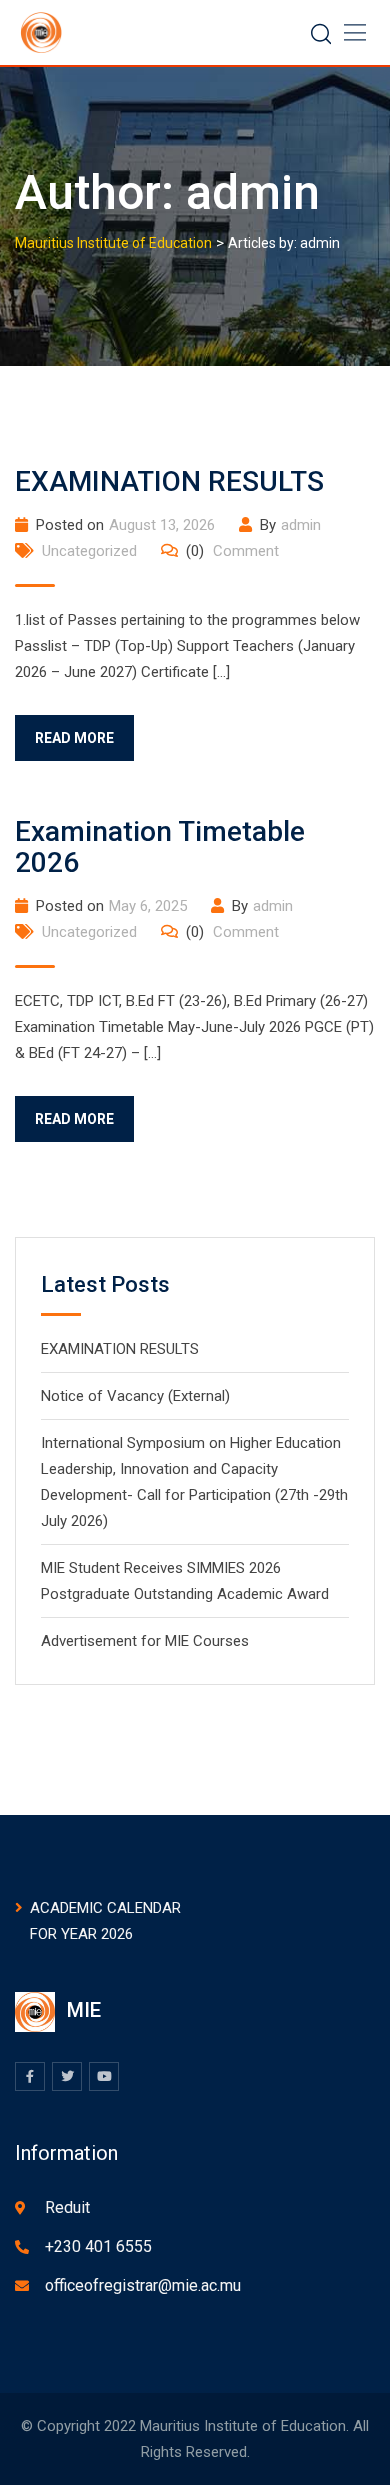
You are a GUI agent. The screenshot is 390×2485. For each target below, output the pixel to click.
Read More (74, 738)
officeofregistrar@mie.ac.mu (143, 2285)
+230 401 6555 (98, 2246)
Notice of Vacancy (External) (135, 1396)
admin (301, 525)
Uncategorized (89, 551)
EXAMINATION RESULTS (169, 481)
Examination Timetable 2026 (160, 847)
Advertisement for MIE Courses (145, 1641)
